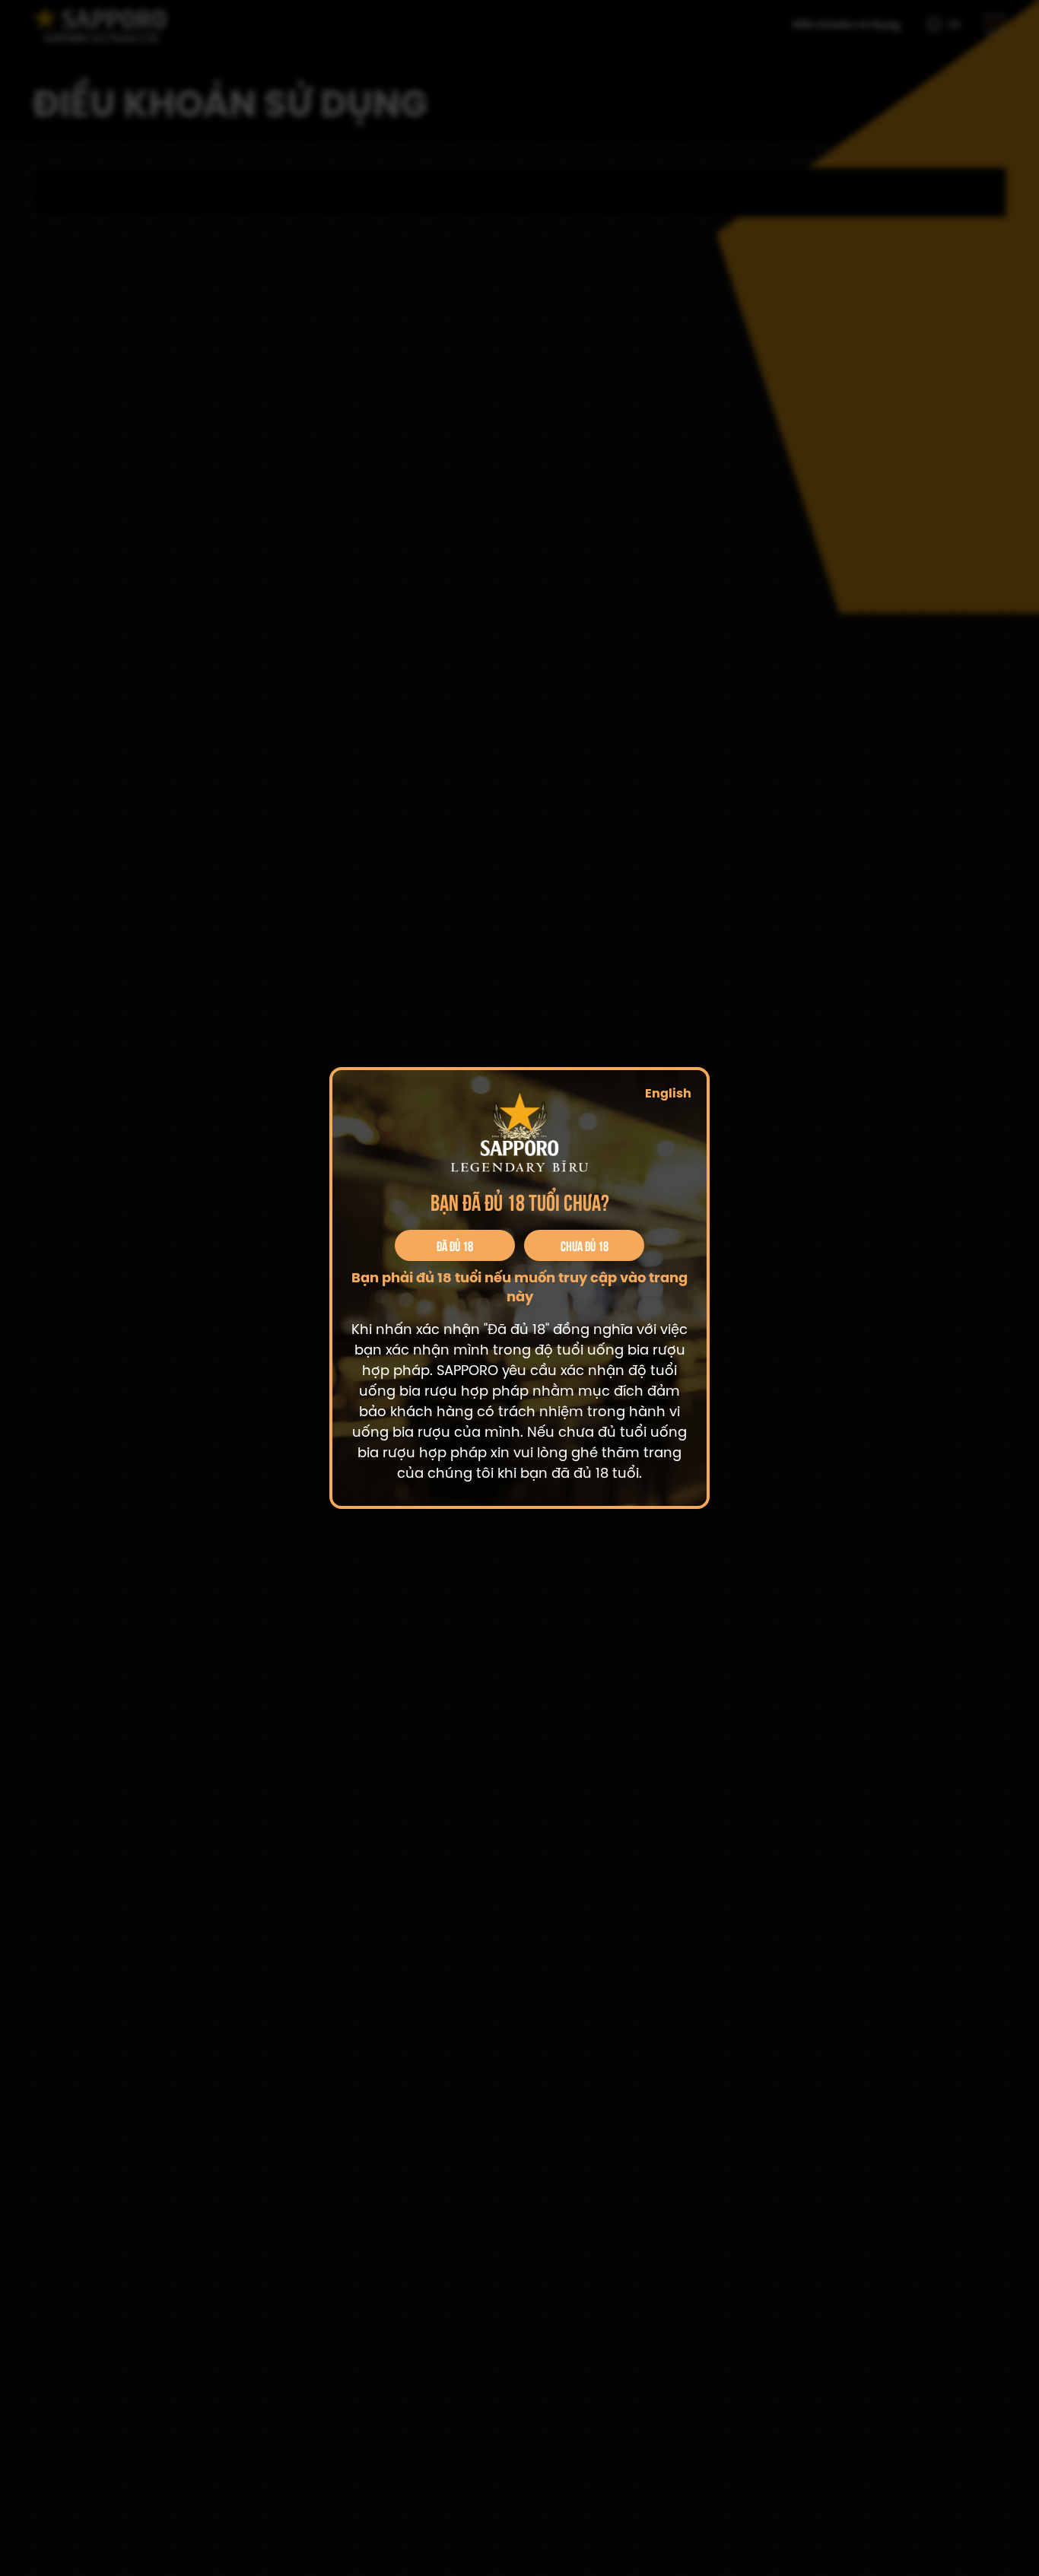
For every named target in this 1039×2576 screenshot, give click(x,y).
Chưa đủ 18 (585, 1245)
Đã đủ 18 (455, 1245)
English (668, 1094)
